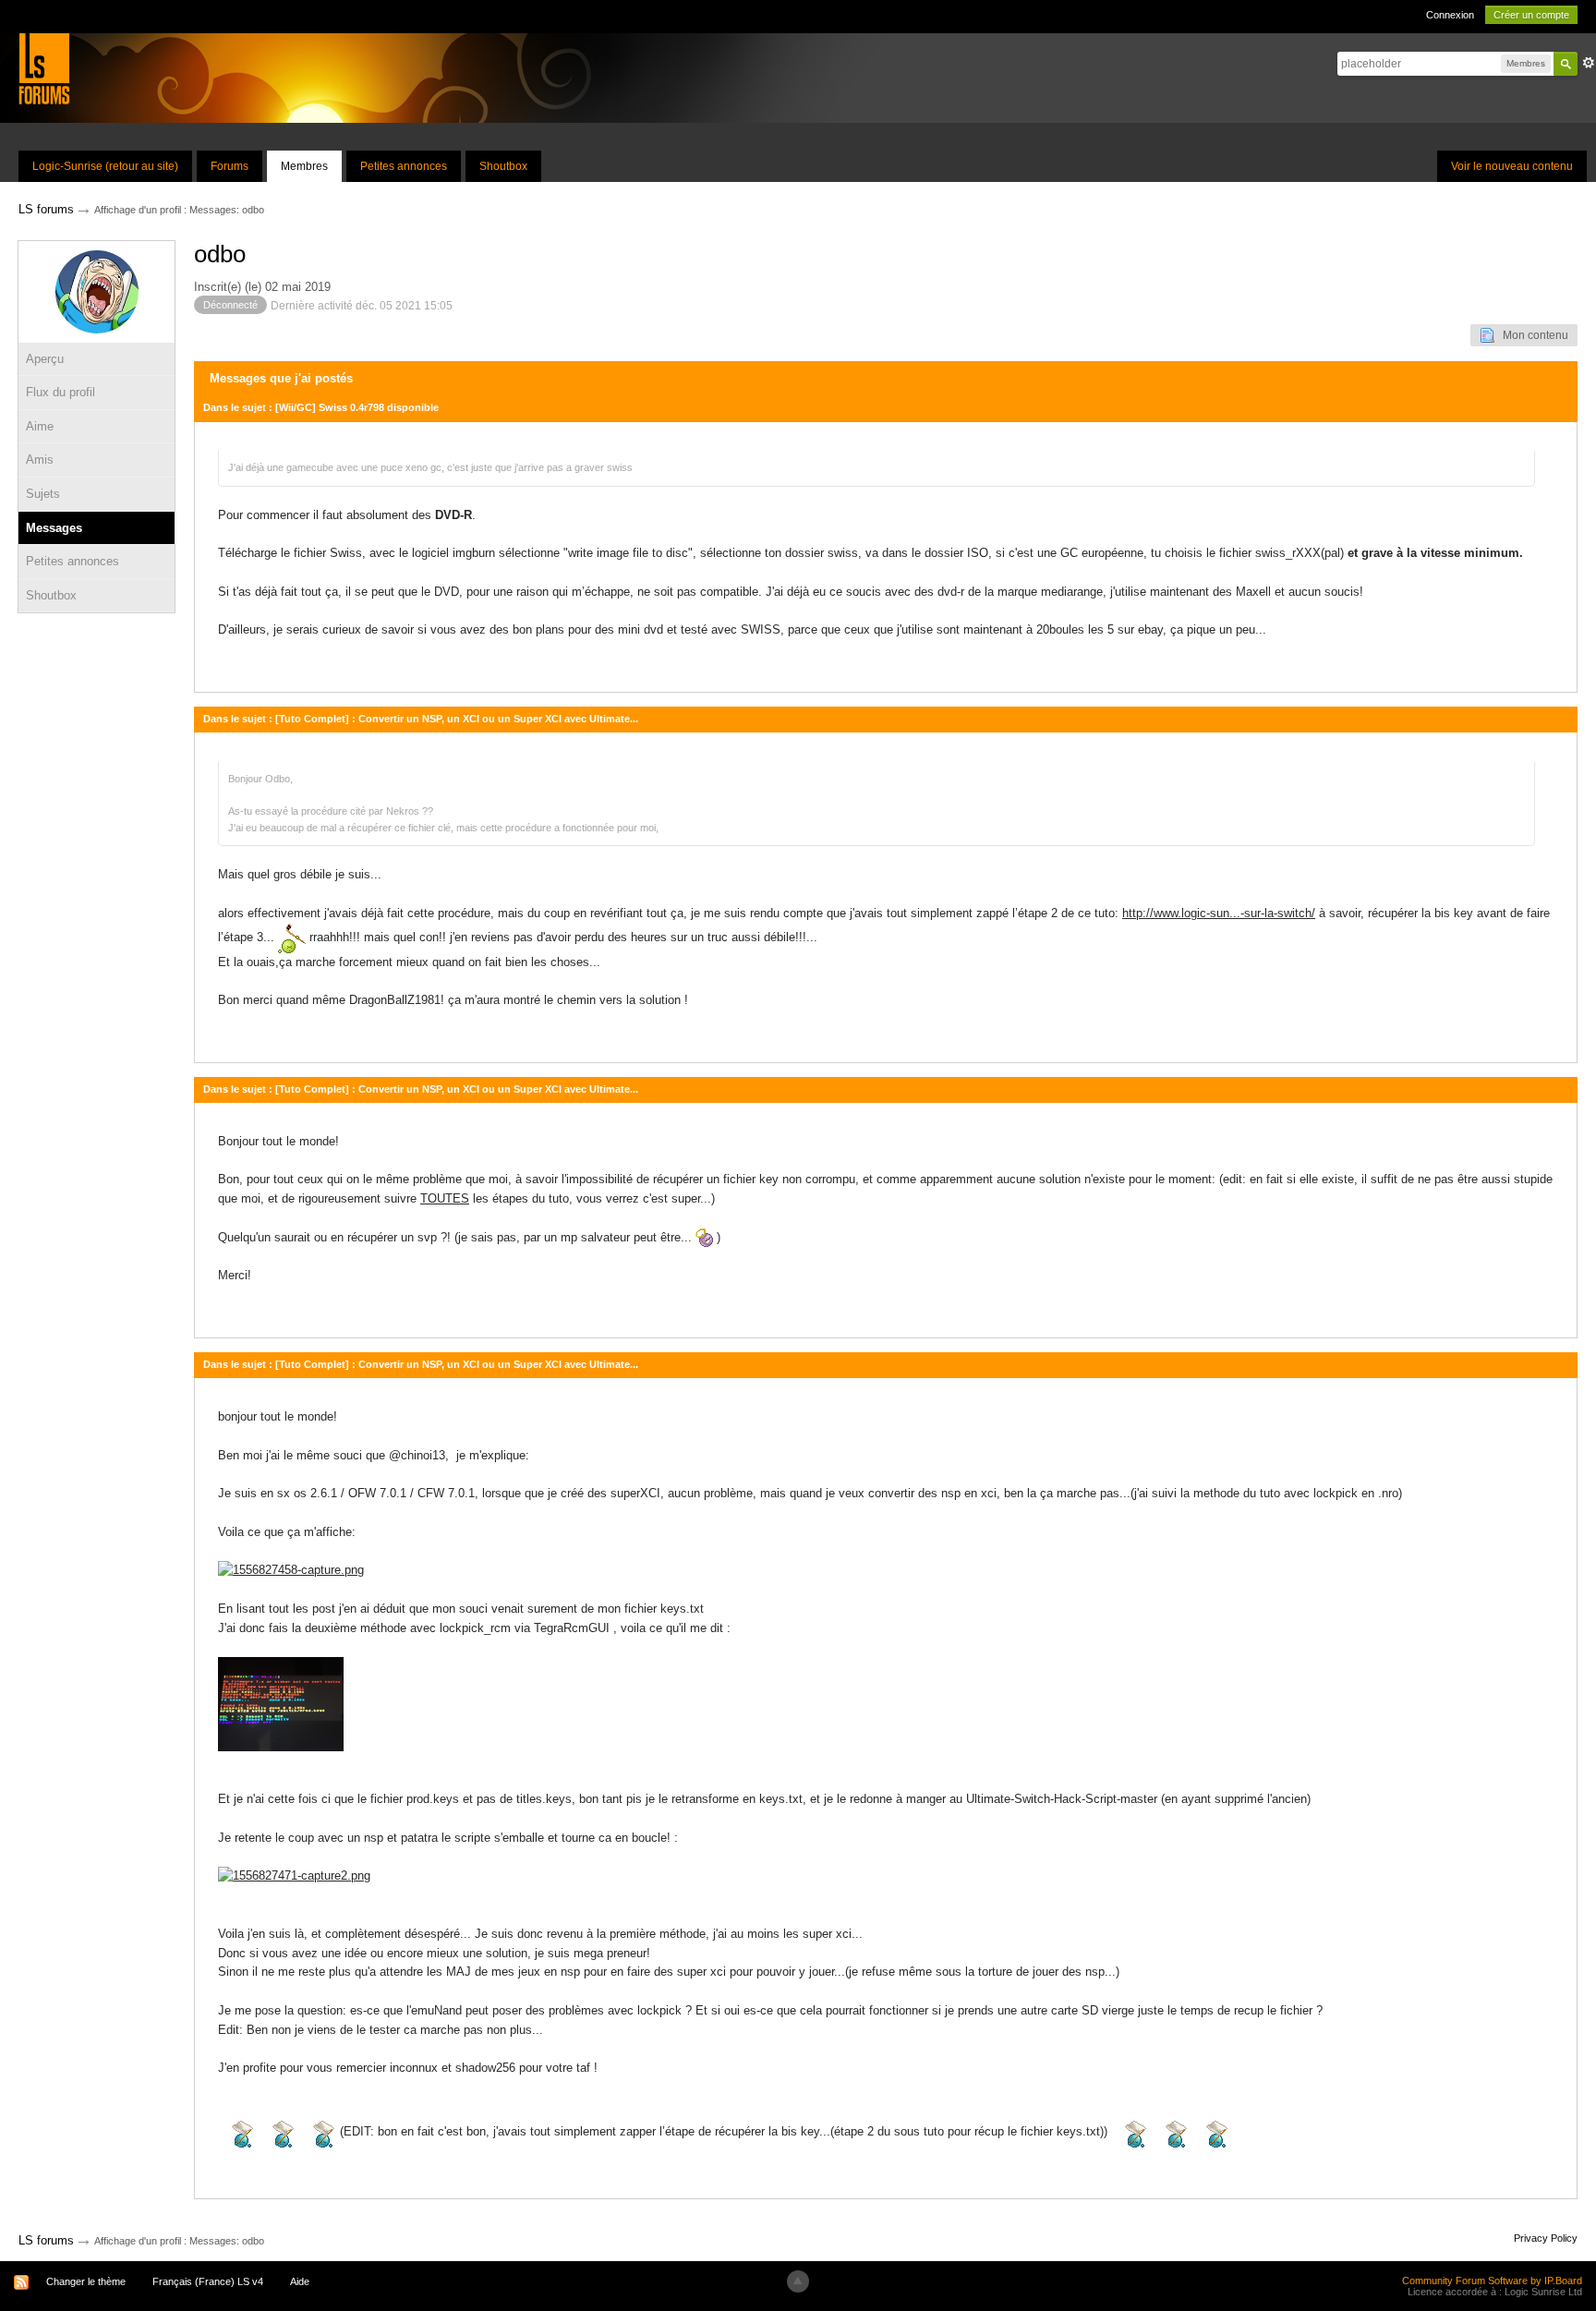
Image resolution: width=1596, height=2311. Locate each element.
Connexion (1450, 15)
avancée (1589, 63)
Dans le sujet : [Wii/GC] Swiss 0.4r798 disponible (321, 407)
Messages (54, 528)
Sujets (43, 494)
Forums (230, 166)
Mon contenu (1531, 335)
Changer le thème (86, 2281)
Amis (40, 460)
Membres (304, 166)
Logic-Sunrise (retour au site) (105, 166)
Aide (300, 2281)
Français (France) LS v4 (208, 2281)
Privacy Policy (1546, 2238)
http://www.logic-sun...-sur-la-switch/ (1219, 913)
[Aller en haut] (798, 2281)
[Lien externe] (291, 1570)
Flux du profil (60, 392)
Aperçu (45, 359)
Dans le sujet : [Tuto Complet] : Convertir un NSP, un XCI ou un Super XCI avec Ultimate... (421, 719)
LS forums (46, 2240)
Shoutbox (503, 166)
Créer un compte (1531, 15)
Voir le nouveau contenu (1512, 166)
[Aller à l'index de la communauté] (44, 68)
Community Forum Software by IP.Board (1492, 2281)
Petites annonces (404, 166)
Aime (40, 426)
